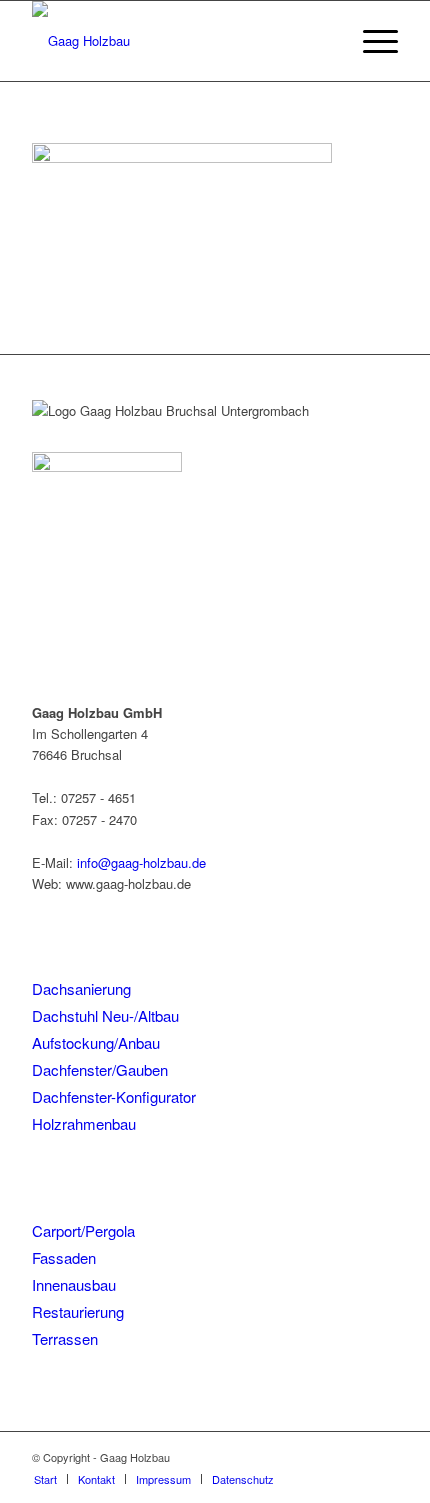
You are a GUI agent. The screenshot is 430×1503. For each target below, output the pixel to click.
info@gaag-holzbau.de (141, 862)
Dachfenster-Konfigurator (114, 1096)
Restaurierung (78, 1311)
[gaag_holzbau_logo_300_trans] (178, 41)
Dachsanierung (81, 988)
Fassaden (64, 1257)
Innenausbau (74, 1284)
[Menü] (370, 41)
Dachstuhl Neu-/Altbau (105, 1015)
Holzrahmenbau (84, 1123)
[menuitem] (370, 41)
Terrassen (65, 1338)
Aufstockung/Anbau (96, 1042)
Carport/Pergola (83, 1230)
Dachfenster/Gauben (100, 1069)
